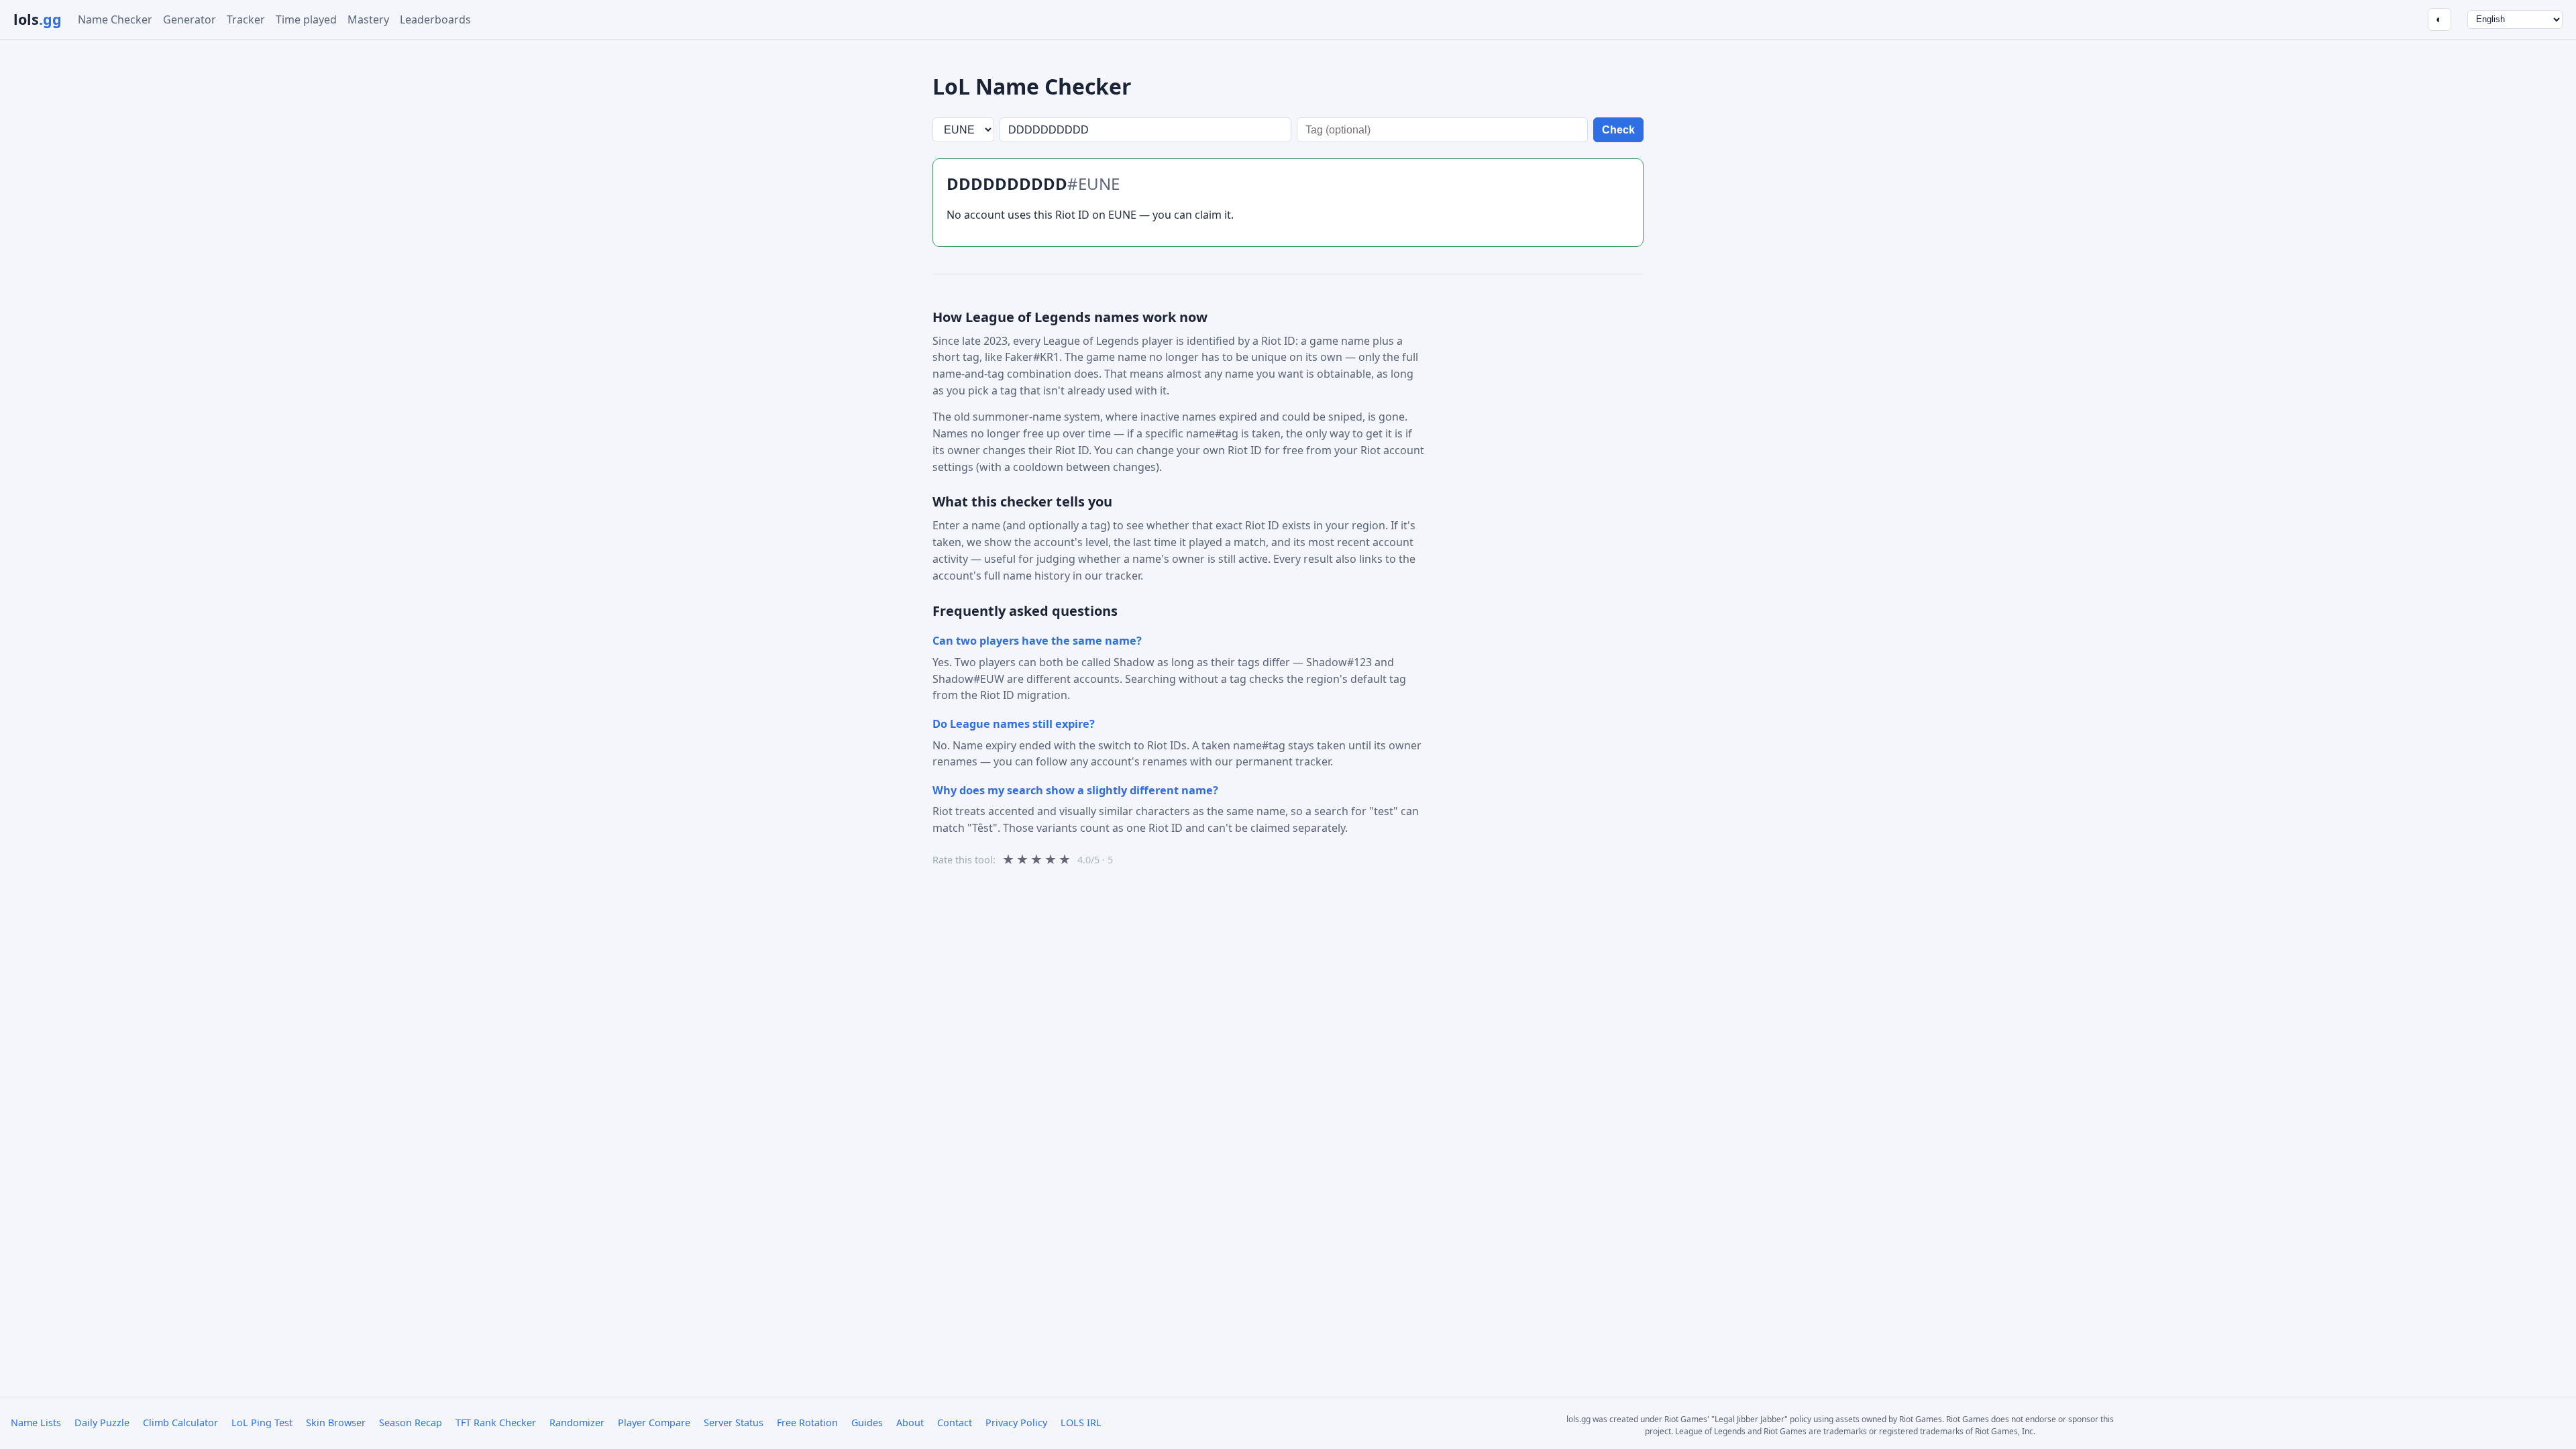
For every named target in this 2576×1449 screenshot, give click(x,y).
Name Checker (115, 19)
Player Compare (654, 1423)
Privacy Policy (1016, 1423)
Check (1618, 130)
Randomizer (577, 1423)
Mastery (368, 19)
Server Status (734, 1423)
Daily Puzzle (102, 1423)
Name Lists (36, 1423)
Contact (955, 1423)
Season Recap (411, 1423)
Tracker (246, 19)
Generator (190, 19)
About (910, 1423)
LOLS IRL (1081, 1423)
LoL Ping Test (262, 1423)
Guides (867, 1423)
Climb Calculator (180, 1423)
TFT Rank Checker (496, 1423)
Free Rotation (807, 1423)
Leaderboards (435, 19)
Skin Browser (336, 1423)
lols (38, 19)
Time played (306, 19)
